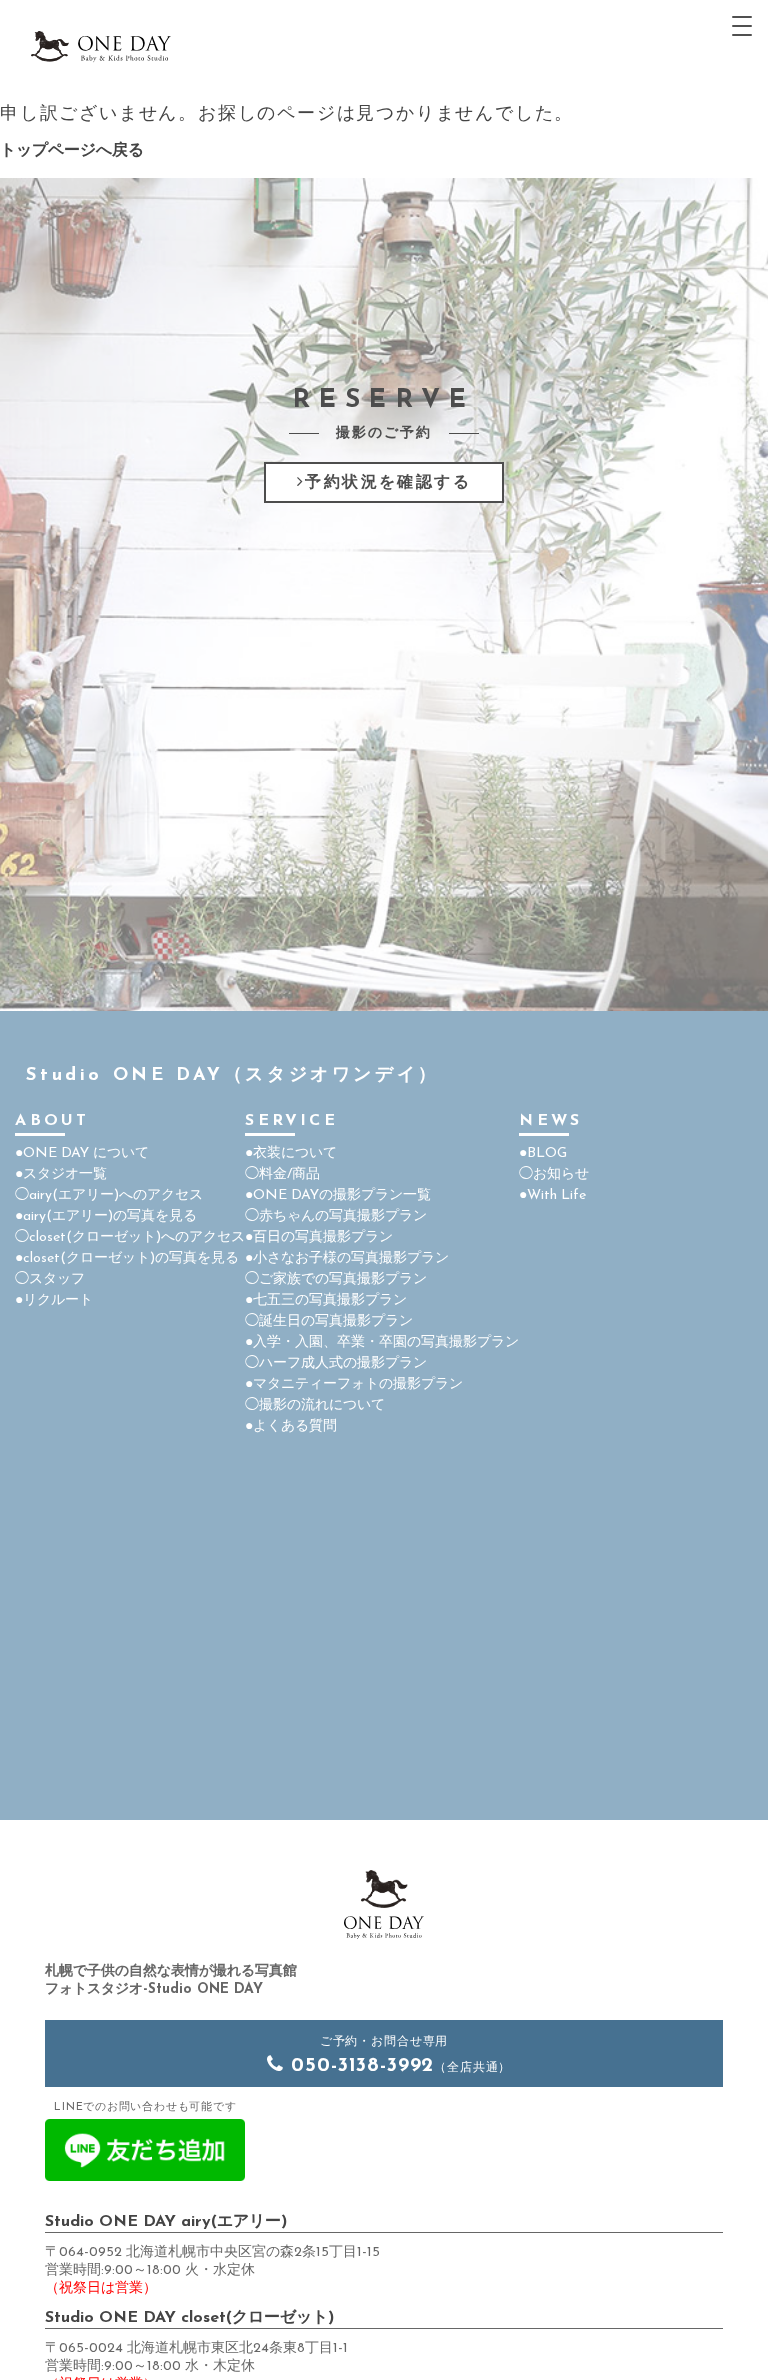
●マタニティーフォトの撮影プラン (354, 1384)
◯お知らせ (554, 1174)
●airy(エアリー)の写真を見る (106, 1216)
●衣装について (291, 1153)
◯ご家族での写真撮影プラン (336, 1279)
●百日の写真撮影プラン (319, 1237)
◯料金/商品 (282, 1174)
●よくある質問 (291, 1426)
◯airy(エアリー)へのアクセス (109, 1195)
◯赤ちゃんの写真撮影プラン (336, 1216)
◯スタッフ (50, 1279)
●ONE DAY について (82, 1153)
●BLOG (543, 1153)
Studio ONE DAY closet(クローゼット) (189, 2318)
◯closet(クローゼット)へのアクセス (130, 1237)
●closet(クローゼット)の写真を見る (127, 1258)
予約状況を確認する (388, 483)
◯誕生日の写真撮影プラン (329, 1321)
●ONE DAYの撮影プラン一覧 (338, 1195)
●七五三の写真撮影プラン (326, 1300)
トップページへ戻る (72, 151)
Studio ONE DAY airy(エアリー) (166, 2222)
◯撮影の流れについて (315, 1405)
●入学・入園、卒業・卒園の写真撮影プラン (382, 1342)
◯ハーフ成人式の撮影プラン (336, 1363)
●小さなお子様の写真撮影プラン (347, 1258)
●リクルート (54, 1300)
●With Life (552, 1195)
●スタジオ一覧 (61, 1174)
